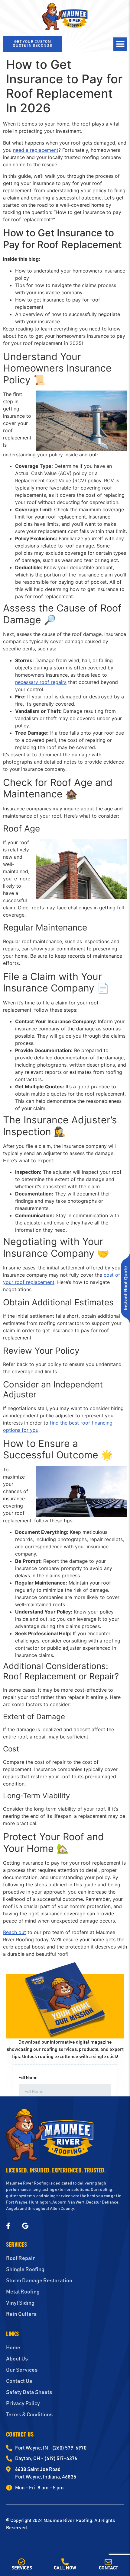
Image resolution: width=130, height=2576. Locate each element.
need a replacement (36, 150)
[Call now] (65, 2562)
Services (22, 2568)
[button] (120, 44)
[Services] (22, 2562)
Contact (108, 2568)
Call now (65, 2568)
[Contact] (108, 2562)
